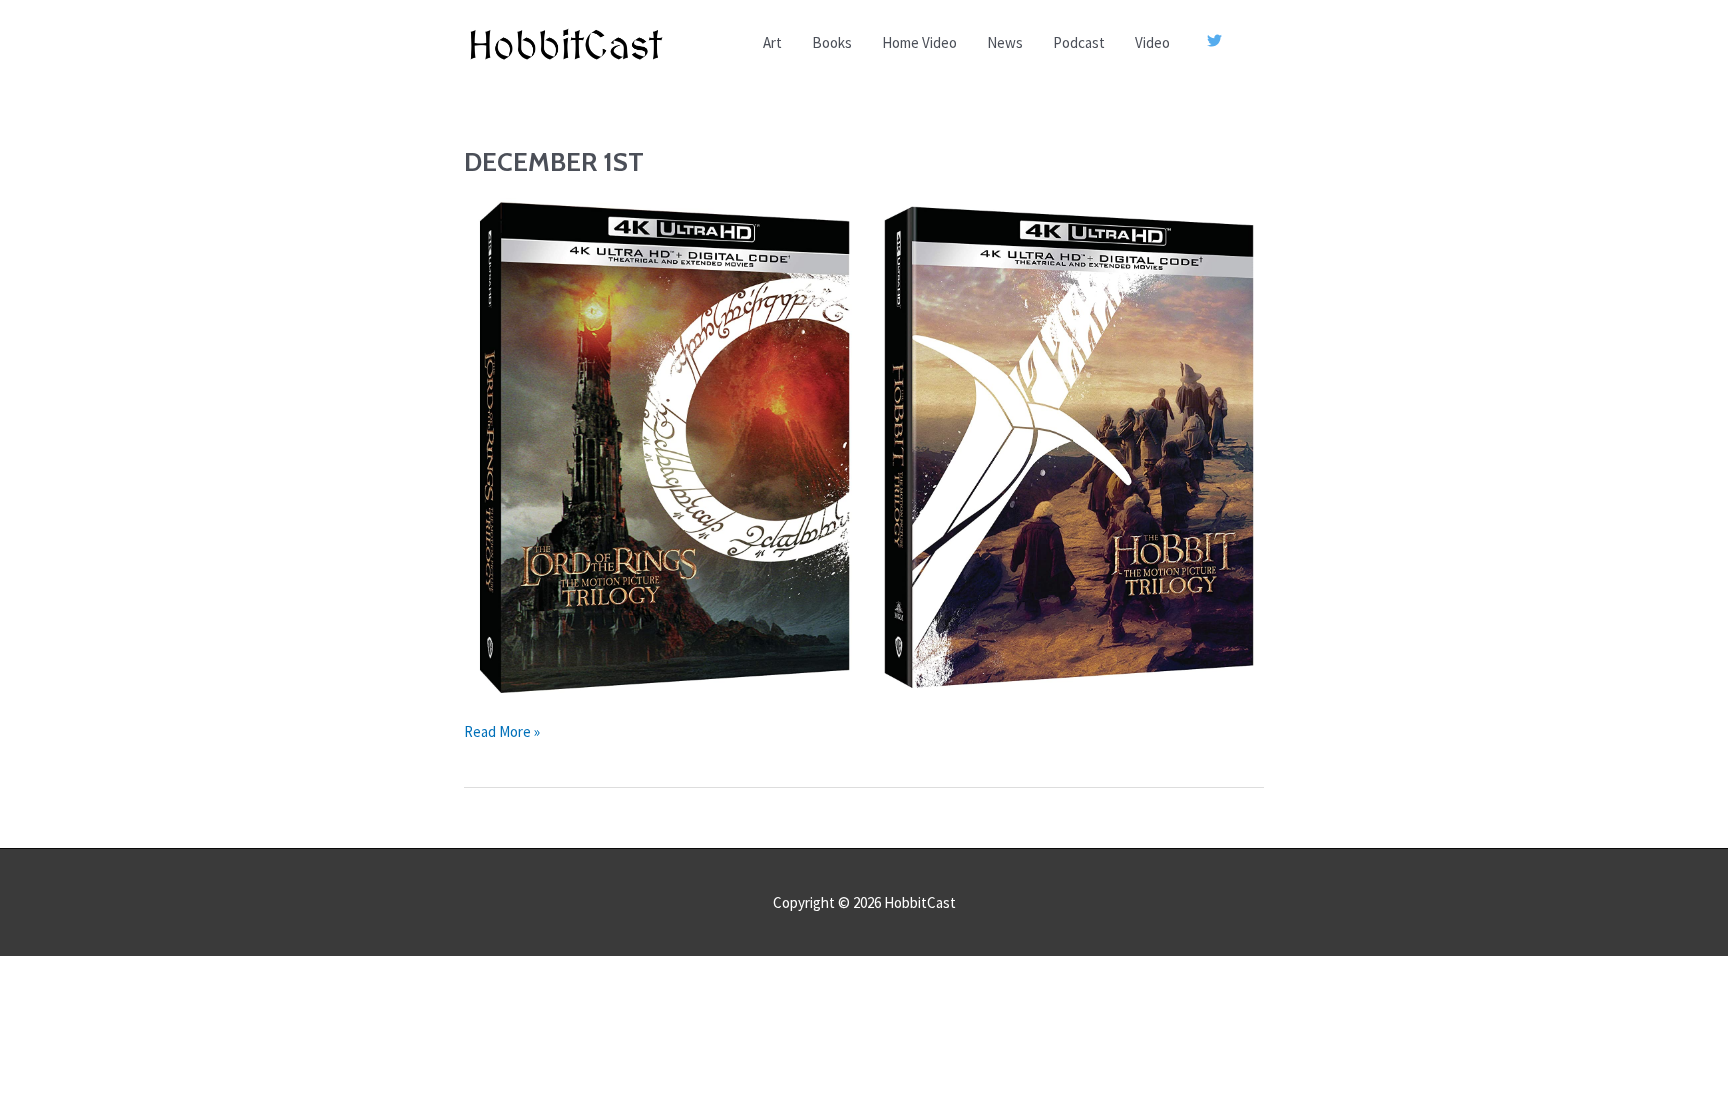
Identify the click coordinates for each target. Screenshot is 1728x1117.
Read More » (502, 733)
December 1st (554, 162)
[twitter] (1217, 40)
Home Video (919, 42)
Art (772, 42)
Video (1152, 42)
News (1005, 42)
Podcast (1079, 42)
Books (832, 42)
